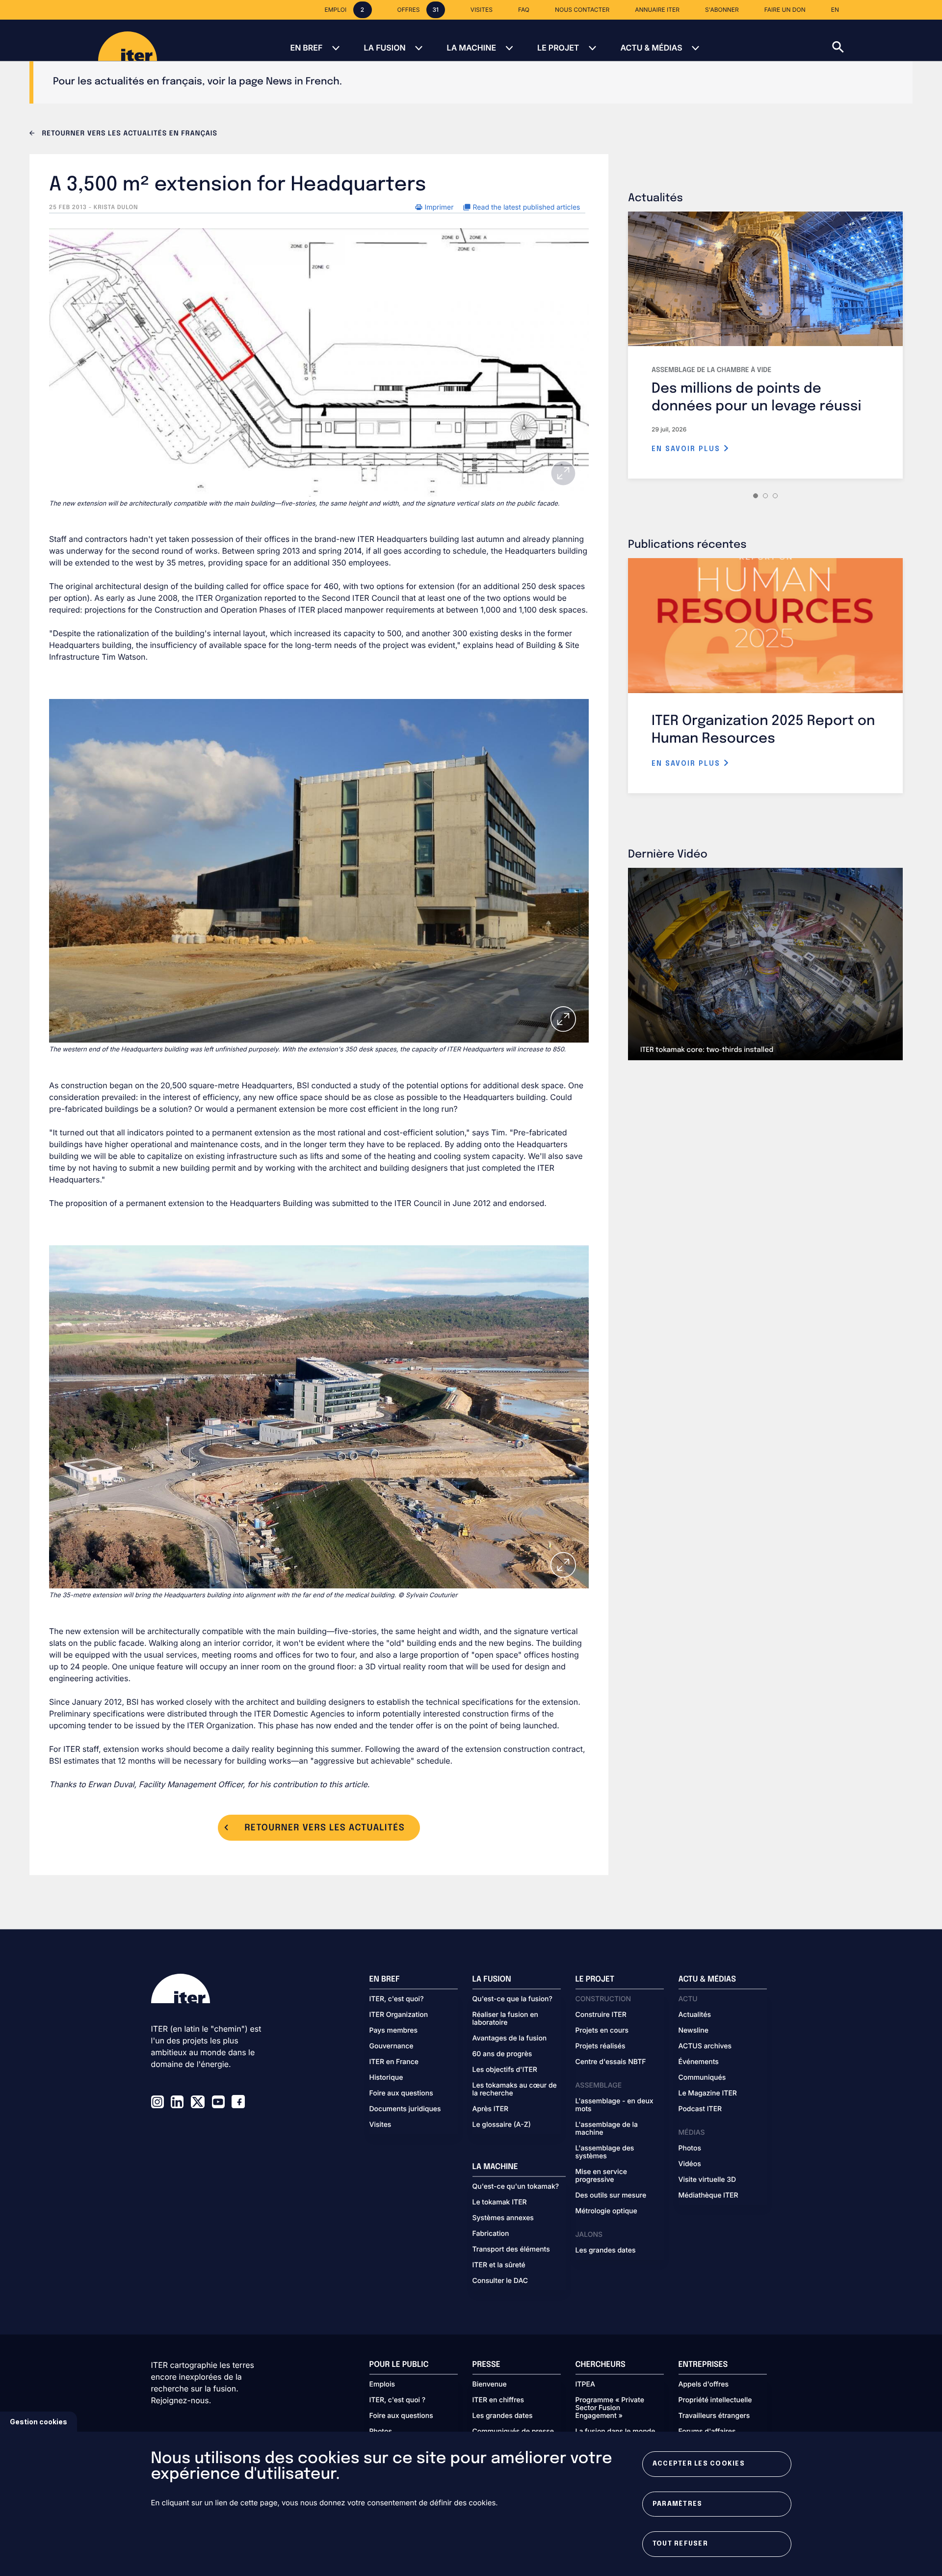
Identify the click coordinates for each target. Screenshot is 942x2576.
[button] (887, 40)
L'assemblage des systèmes (605, 2152)
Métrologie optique (606, 2211)
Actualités (695, 2015)
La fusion (384, 48)
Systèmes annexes (503, 2218)
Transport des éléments (511, 2250)
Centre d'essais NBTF (611, 2062)
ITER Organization (399, 2015)
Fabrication (491, 2234)
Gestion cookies (39, 2422)
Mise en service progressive (601, 2176)
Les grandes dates (606, 2251)
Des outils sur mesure (611, 2196)
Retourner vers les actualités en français (129, 134)
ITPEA (585, 2385)
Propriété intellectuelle (715, 2400)
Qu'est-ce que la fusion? (512, 1999)
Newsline (693, 2031)
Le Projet (558, 48)
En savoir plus (687, 449)
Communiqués (702, 2078)
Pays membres (394, 2031)
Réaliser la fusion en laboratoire (505, 2019)
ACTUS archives (705, 2046)
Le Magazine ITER (708, 2093)
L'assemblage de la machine (607, 2129)
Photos (690, 2148)
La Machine (471, 48)
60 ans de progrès (502, 2054)
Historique (386, 2078)
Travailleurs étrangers (714, 2416)
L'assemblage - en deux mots (615, 2105)
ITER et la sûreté (499, 2265)
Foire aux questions (401, 2093)
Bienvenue (490, 2385)
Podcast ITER (700, 2109)
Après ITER (491, 2109)
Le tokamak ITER (500, 2202)
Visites (380, 2125)
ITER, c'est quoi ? (398, 2400)
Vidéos (690, 2164)
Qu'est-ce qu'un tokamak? (516, 2187)
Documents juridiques (405, 2109)
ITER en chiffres (498, 2400)
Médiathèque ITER (708, 2196)
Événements (699, 2062)
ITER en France (394, 2062)
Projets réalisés (601, 2046)
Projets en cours (602, 2031)
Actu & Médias (651, 48)
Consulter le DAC (500, 2281)
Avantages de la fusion (510, 2039)
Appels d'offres (704, 2385)
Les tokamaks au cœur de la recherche (515, 2090)
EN (835, 10)
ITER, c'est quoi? (397, 1999)
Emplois (382, 2385)
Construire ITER (601, 2015)
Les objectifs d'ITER (505, 2070)
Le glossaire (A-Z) (502, 2125)
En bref (306, 48)
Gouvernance (392, 2046)
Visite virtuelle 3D (707, 2180)
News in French (303, 82)
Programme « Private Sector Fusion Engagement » (610, 2408)
